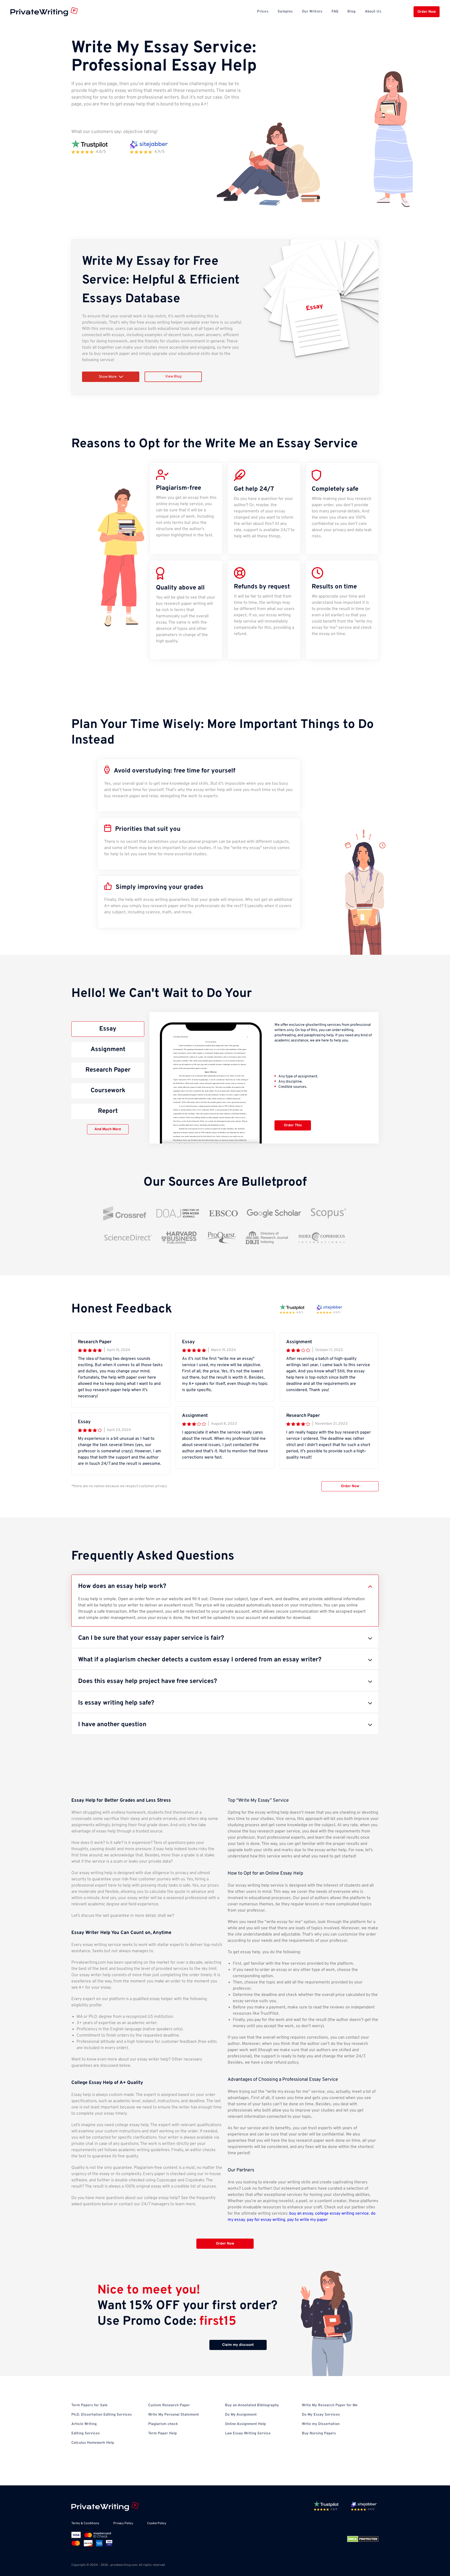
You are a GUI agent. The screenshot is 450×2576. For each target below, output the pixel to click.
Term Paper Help (162, 2433)
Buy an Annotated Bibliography (252, 2405)
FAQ (335, 12)
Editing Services (86, 2433)
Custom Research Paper (169, 2405)
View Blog (173, 377)
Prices (263, 12)
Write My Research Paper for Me (330, 2405)
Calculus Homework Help (93, 2443)
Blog (351, 12)
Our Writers (312, 12)
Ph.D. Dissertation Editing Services (102, 2415)
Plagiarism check (163, 2424)
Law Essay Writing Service (248, 2433)
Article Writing (84, 2424)
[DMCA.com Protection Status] (363, 2539)
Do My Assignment (241, 2415)
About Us (373, 12)
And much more (108, 1129)
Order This (293, 1125)
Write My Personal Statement (174, 2415)
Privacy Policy (123, 2523)
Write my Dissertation (321, 2424)
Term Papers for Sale (89, 2405)
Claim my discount (238, 2345)
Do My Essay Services (321, 2415)
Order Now (427, 12)
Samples (285, 12)
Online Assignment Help (245, 2424)
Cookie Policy (157, 2523)
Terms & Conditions (85, 2523)
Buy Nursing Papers (319, 2433)
